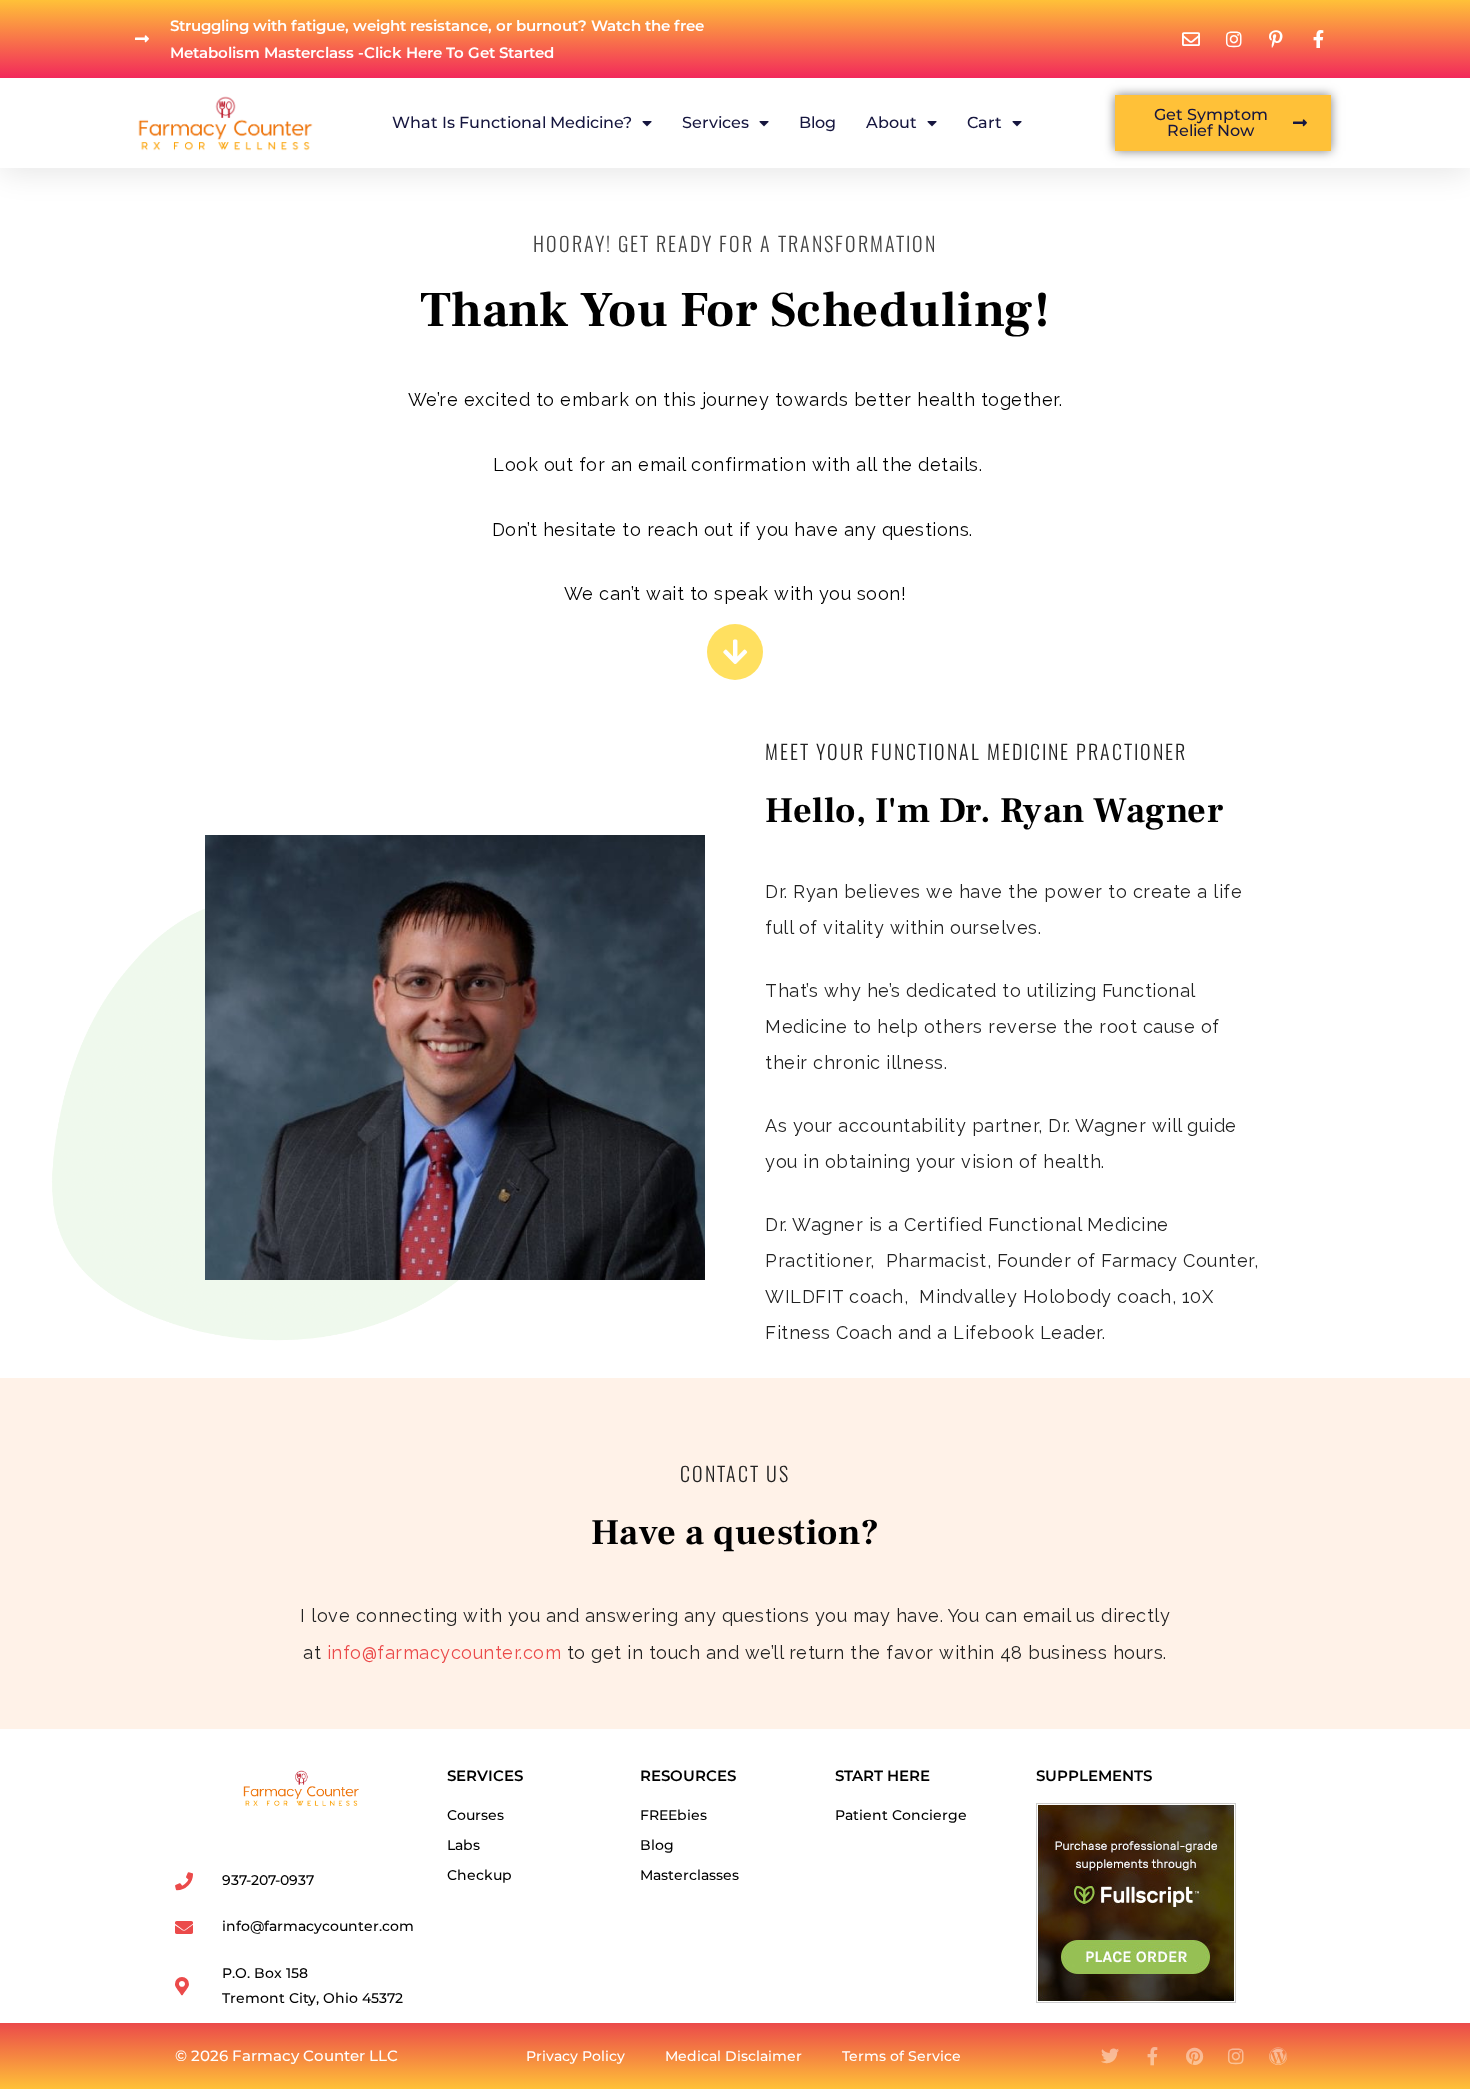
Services (715, 122)
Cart (984, 122)
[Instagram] (1236, 2056)
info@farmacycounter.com (444, 1652)
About (891, 122)
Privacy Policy (575, 2056)
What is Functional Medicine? (512, 122)
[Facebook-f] (1152, 2056)
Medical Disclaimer (733, 2056)
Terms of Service (901, 2056)
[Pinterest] (1194, 2056)
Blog (817, 122)
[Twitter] (1110, 2056)
